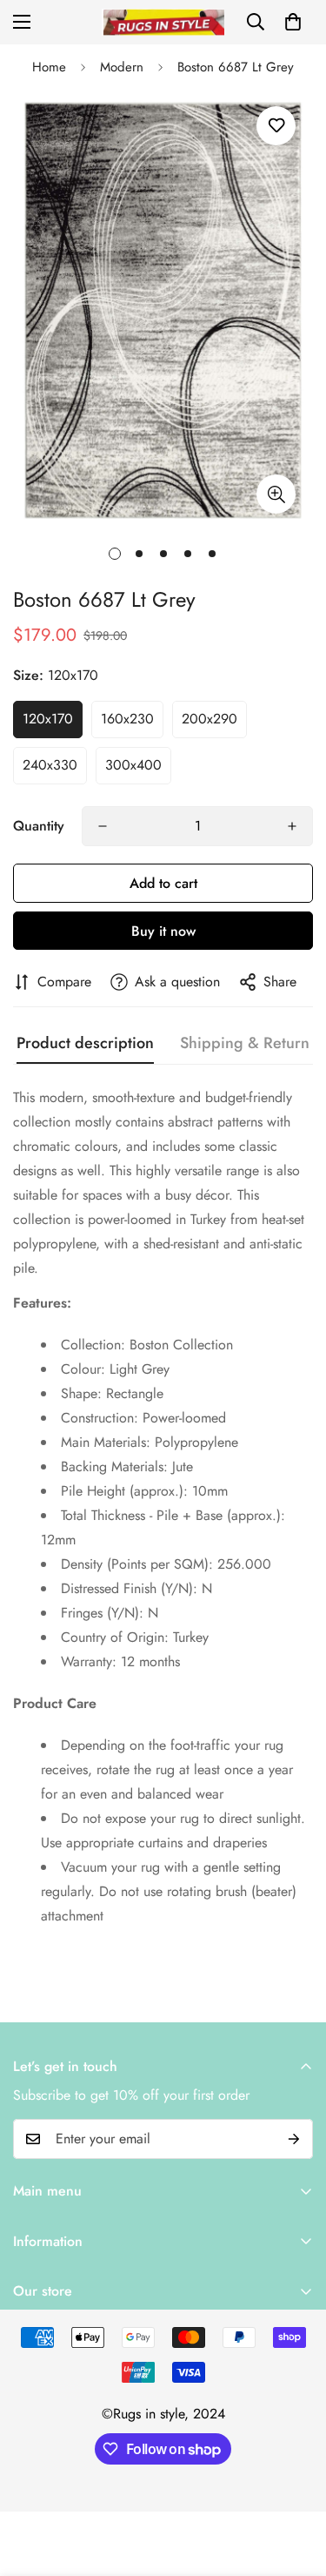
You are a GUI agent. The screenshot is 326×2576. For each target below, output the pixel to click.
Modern (122, 67)
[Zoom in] (276, 494)
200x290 (210, 719)
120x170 (48, 719)
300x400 (133, 765)
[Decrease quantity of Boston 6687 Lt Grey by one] (103, 826)
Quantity (39, 826)
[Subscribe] (294, 2139)
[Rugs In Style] (163, 22)
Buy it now (163, 931)
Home (49, 67)
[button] (293, 22)
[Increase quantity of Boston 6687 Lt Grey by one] (292, 826)
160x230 (127, 719)
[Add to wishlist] (276, 126)
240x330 (50, 765)
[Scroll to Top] (295, 2484)
